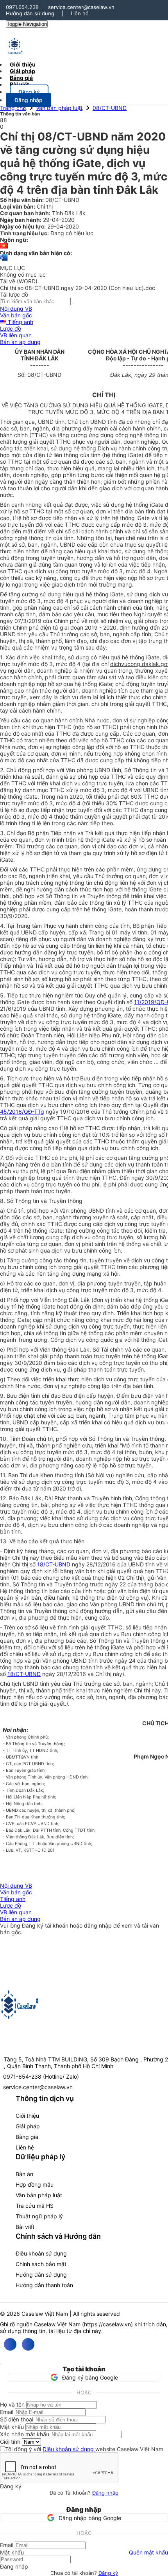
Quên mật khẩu (148, 2552)
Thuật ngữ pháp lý (39, 2216)
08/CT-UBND (110, 108)
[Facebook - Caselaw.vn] (10, 2344)
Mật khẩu (12, 2427)
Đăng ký (108, 2573)
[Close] (1, 2364)
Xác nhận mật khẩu (25, 2434)
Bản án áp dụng (20, 342)
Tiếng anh (20, 322)
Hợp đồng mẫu (35, 2184)
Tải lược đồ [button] (14, 294)
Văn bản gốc (16, 315)
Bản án (24, 2174)
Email (7, 2412)
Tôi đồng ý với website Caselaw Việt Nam (84, 2449)
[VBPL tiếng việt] (4, 246)
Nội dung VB (16, 309)
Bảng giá (27, 2137)
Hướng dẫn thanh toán (44, 2285)
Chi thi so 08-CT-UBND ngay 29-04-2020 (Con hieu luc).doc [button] (78, 288)
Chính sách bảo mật (41, 2264)
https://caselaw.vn (107, 2324)
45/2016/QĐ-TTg (22, 1112)
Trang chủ (13, 108)
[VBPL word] (4, 261)
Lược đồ (11, 329)
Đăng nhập (105, 2493)
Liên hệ (80, 13)
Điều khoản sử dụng (41, 2253)
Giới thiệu (27, 2116)
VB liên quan (16, 335)
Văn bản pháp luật (59, 108)
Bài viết (19, 84)
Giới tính (10, 2442)
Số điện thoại (17, 2419)
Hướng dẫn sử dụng (30, 13)
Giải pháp (28, 2126)
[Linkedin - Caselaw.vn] (28, 2344)
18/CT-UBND (54, 1564)
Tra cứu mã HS (35, 2206)
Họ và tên (12, 2404)
